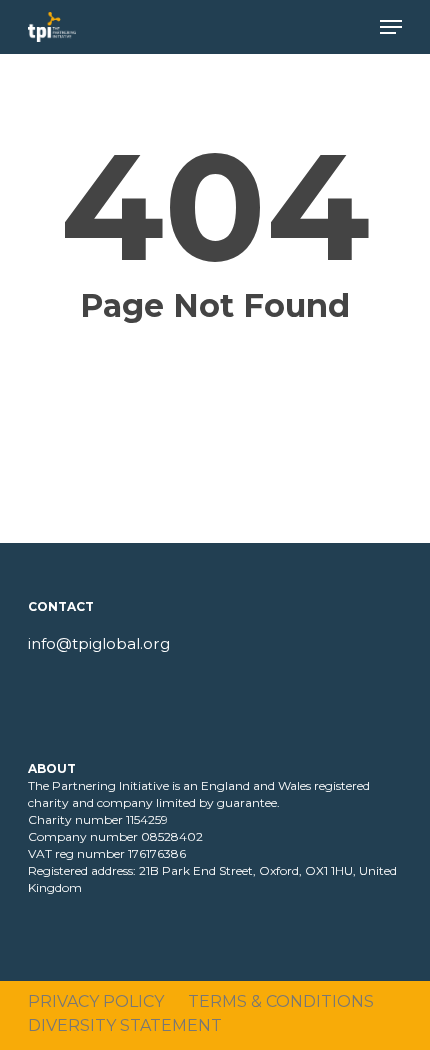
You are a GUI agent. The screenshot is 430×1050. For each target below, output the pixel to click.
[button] (391, 27)
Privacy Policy (96, 1001)
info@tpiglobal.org (99, 643)
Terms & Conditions (281, 1001)
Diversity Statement (125, 1025)
